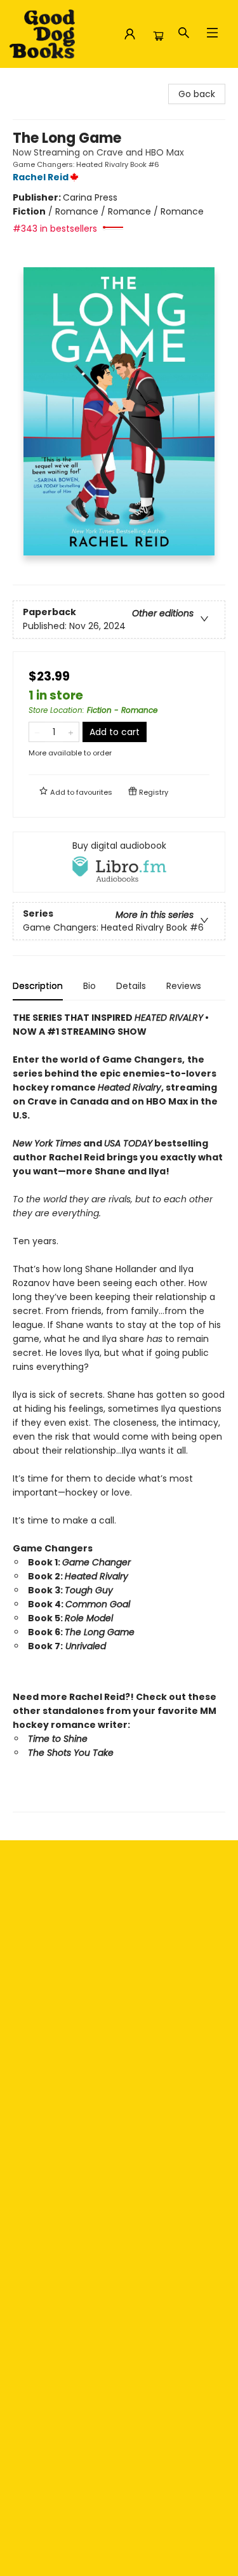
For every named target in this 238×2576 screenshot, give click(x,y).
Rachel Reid (41, 177)
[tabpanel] (119, 1411)
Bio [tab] (89, 986)
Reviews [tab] (184, 986)
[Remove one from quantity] (37, 732)
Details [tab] (131, 986)
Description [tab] (38, 986)
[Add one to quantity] (71, 732)
